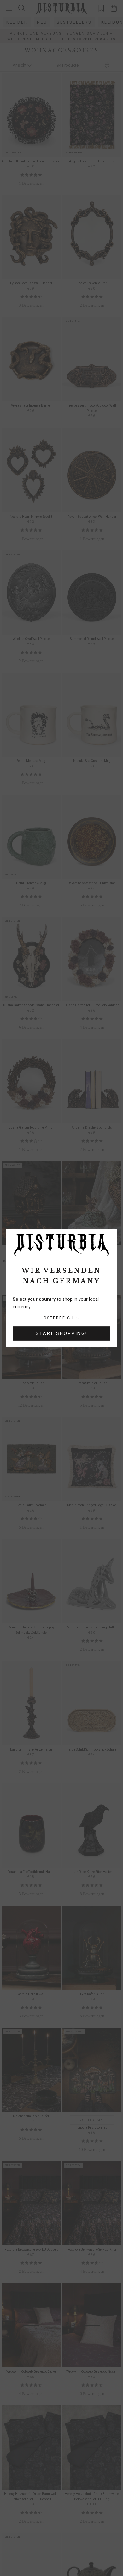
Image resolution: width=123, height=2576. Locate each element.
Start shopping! (61, 1333)
